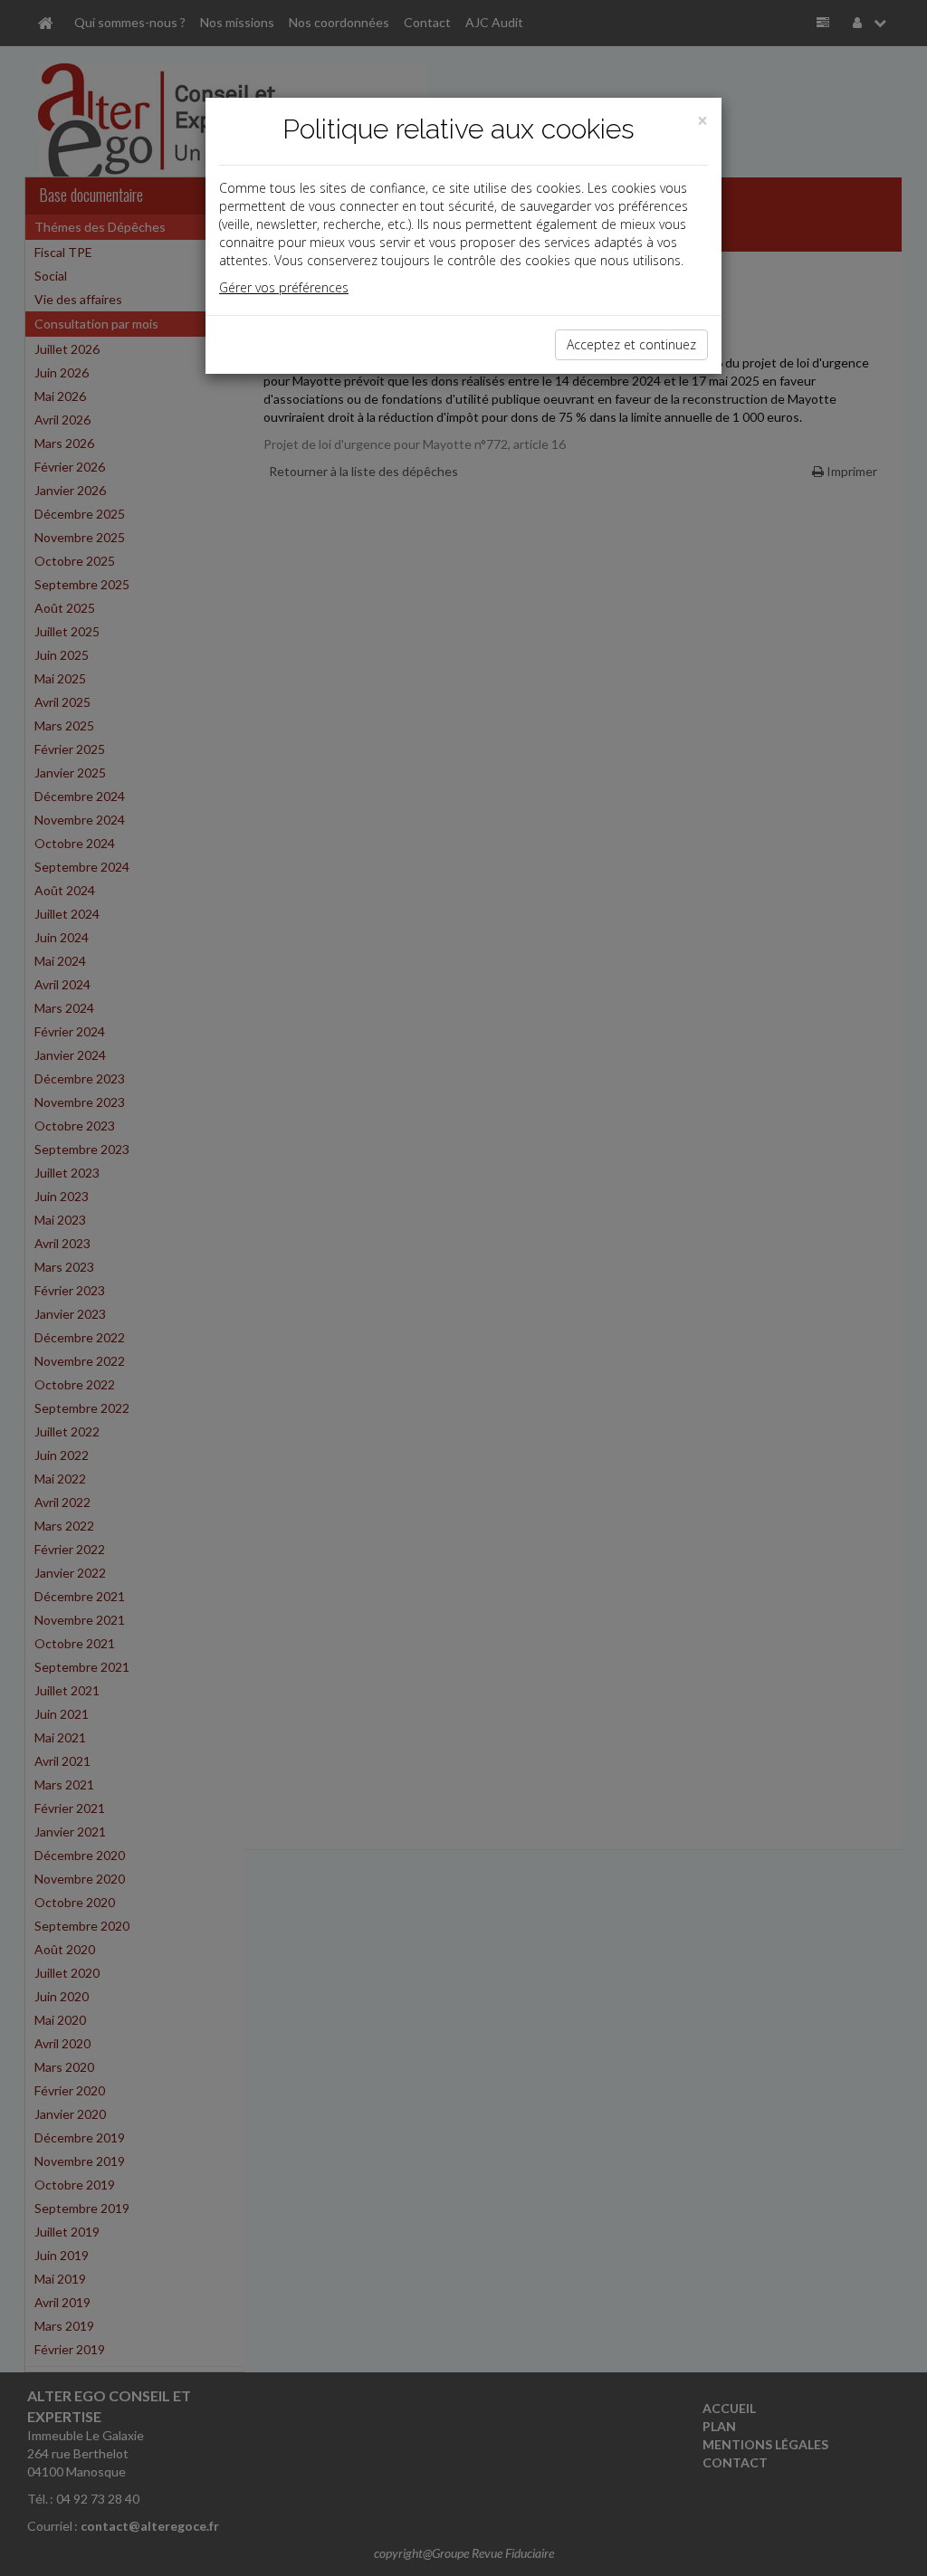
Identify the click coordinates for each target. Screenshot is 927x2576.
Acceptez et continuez (631, 344)
